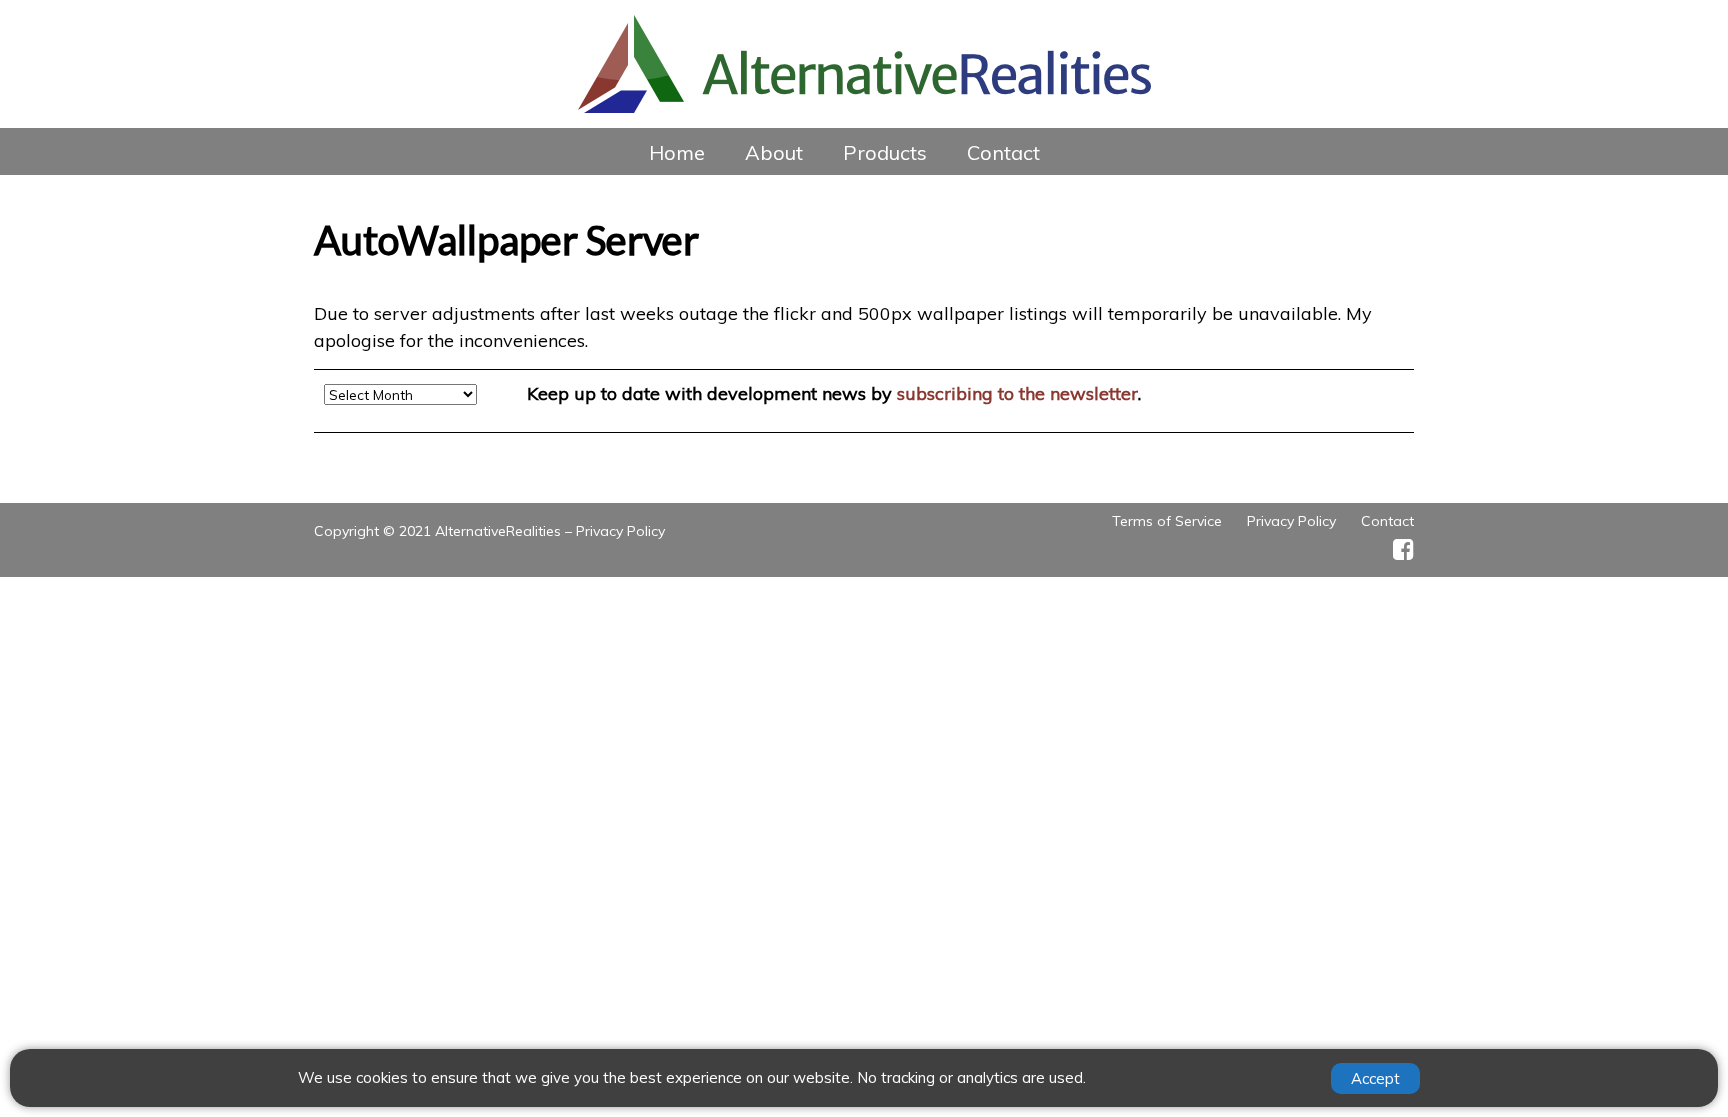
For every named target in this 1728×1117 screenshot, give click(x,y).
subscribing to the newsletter (1017, 393)
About (774, 152)
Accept (1375, 1078)
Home (677, 152)
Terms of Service (1167, 521)
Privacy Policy (620, 531)
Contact (1003, 152)
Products (885, 152)
